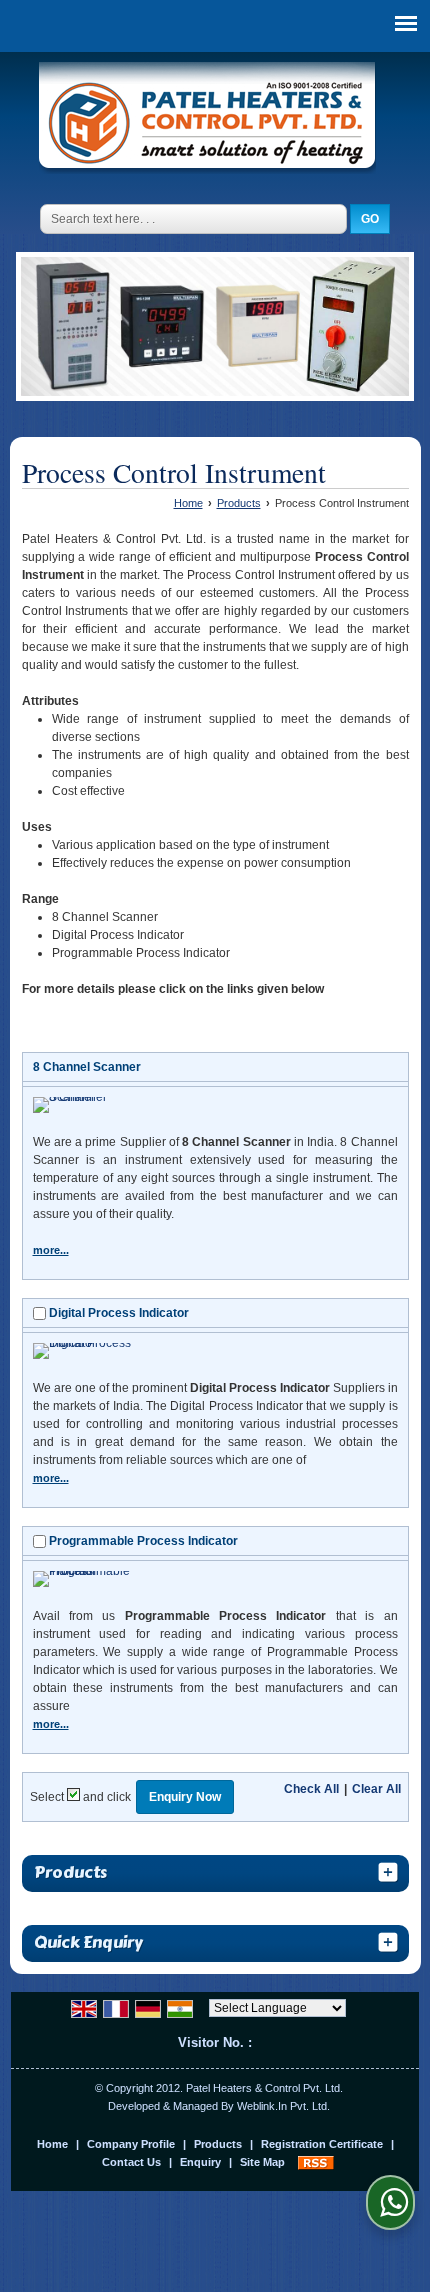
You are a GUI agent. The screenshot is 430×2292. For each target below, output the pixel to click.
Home (188, 503)
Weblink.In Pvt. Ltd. (283, 2106)
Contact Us (131, 2162)
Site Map (262, 2162)
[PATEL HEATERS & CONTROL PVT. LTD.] (207, 120)
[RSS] (316, 2162)
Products (239, 503)
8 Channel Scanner (87, 1067)
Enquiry (200, 2162)
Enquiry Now (185, 1797)
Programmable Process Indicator (143, 1541)
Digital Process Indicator (119, 1313)
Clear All (376, 1789)
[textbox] (194, 219)
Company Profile (131, 2144)
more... (51, 1250)
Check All (311, 1789)
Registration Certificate (322, 2144)
